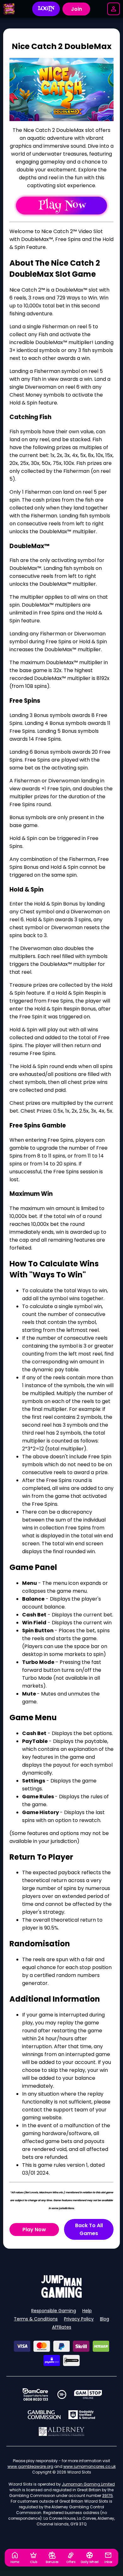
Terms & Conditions (36, 2319)
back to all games (89, 2229)
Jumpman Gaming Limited (88, 2484)
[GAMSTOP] (88, 2394)
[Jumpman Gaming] (61, 2296)
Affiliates (62, 2327)
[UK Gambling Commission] (44, 2415)
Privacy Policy (79, 2319)
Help (87, 2311)
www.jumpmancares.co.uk (90, 2466)
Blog (105, 2319)
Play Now (34, 2230)
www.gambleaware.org (30, 2466)
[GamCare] (35, 2394)
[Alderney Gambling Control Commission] (62, 2431)
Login (46, 9)
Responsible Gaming (54, 2311)
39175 (108, 2496)
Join (76, 9)
